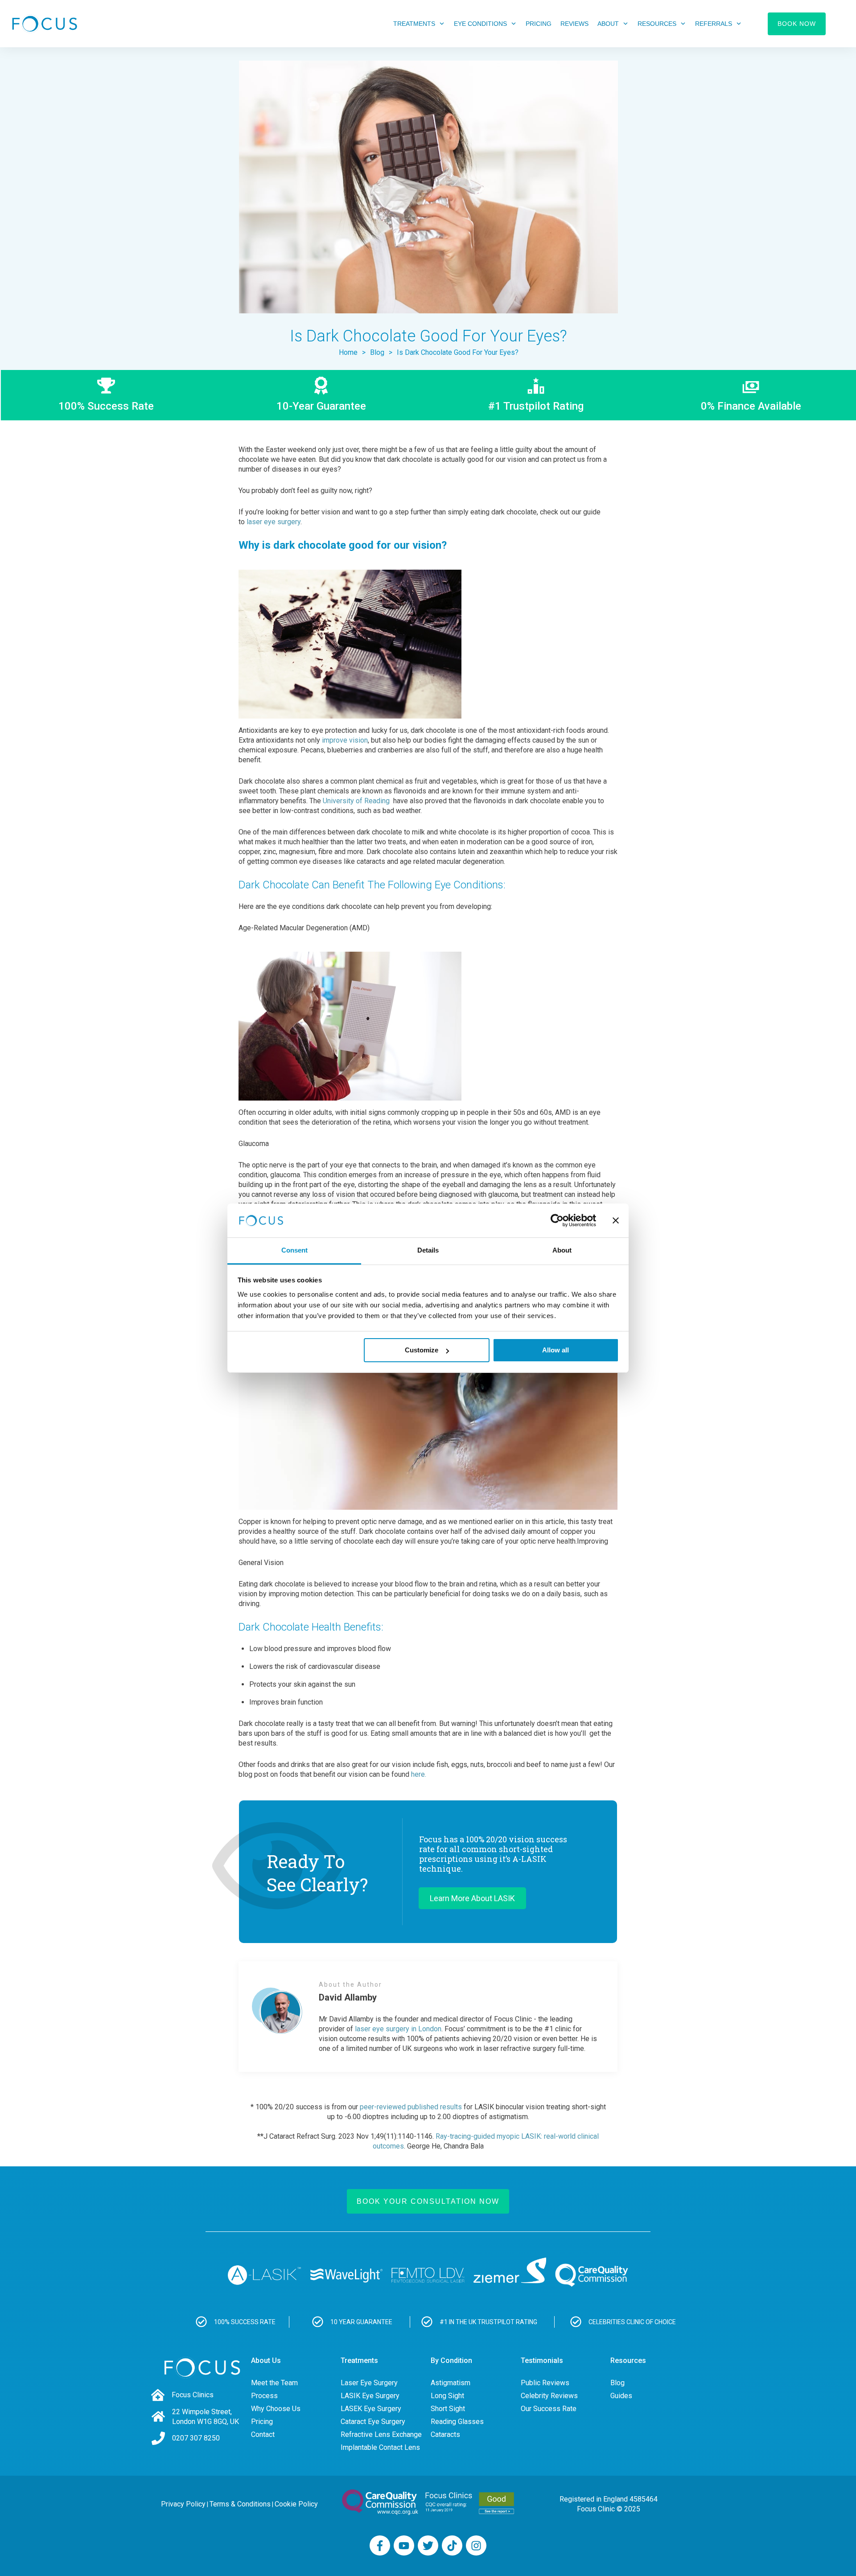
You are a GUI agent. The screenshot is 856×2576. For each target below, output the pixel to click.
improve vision (345, 740)
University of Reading (356, 801)
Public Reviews (545, 2383)
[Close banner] (616, 1220)
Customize (422, 1350)
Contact (263, 2434)
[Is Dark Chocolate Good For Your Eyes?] (428, 187)
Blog (617, 2383)
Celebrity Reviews (549, 2396)
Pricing (262, 2422)
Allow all (556, 1350)
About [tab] (562, 1250)
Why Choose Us (276, 2409)
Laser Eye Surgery (369, 2383)
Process (264, 2396)
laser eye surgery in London (398, 2029)
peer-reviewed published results (411, 2107)
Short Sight (448, 2409)
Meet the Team (274, 2383)
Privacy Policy (183, 2504)
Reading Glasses (457, 2422)
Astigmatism (451, 2383)
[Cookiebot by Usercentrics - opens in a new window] (557, 1220)
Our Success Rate (549, 2409)
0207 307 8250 (196, 2438)
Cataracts (445, 2434)
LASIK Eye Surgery (370, 2396)
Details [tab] (428, 1250)
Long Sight (447, 2396)
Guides (621, 2396)
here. (419, 1774)
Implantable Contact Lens (380, 2447)
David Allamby (348, 1997)
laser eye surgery (274, 522)
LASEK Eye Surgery (371, 2409)
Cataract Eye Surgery (373, 2422)
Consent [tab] (294, 1250)
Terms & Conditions (240, 2504)
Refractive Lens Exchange (381, 2434)
